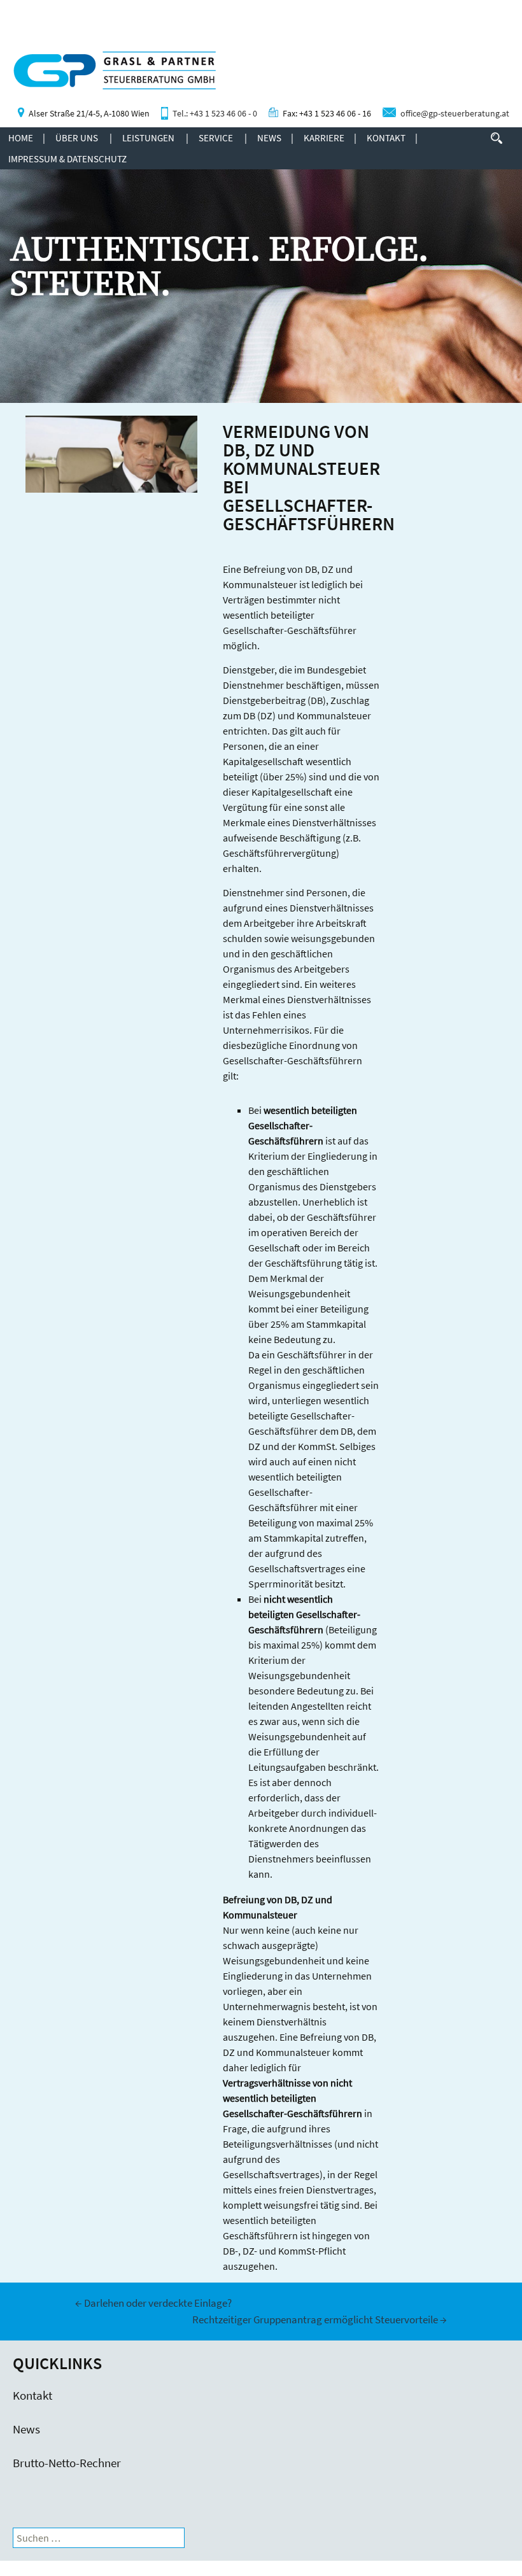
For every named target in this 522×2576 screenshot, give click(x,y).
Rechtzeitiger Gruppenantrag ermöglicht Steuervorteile (320, 2319)
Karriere (324, 138)
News (269, 138)
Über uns (77, 138)
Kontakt (386, 138)
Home (21, 138)
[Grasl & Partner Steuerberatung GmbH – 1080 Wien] (108, 77)
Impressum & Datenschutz (67, 159)
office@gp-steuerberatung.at (455, 114)
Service (216, 138)
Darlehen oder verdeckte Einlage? (153, 2303)
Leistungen (148, 138)
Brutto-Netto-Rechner (67, 2463)
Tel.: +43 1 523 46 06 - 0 (215, 114)
